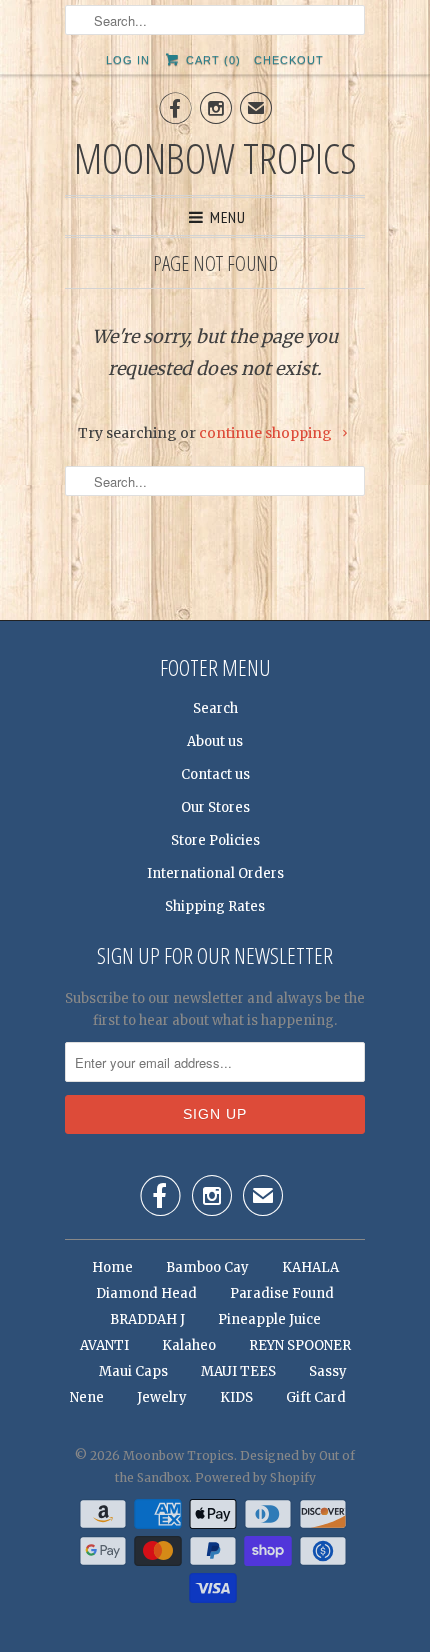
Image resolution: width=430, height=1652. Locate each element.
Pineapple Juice (269, 1319)
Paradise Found (282, 1293)
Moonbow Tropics (215, 157)
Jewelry (162, 1397)
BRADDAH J (147, 1319)
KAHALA (310, 1267)
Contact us (215, 774)
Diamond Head (148, 1293)
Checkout (289, 60)
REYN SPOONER (300, 1345)
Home (112, 1267)
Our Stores (215, 807)
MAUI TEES (238, 1371)
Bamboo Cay (207, 1267)
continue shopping (267, 433)
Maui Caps (133, 1371)
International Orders (215, 873)
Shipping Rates (215, 906)
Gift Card (316, 1397)
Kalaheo (189, 1345)
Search (215, 708)
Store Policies (215, 840)
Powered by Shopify (255, 1477)
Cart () (211, 60)
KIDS (236, 1397)
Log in (128, 60)
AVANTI (104, 1345)
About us (215, 741)
